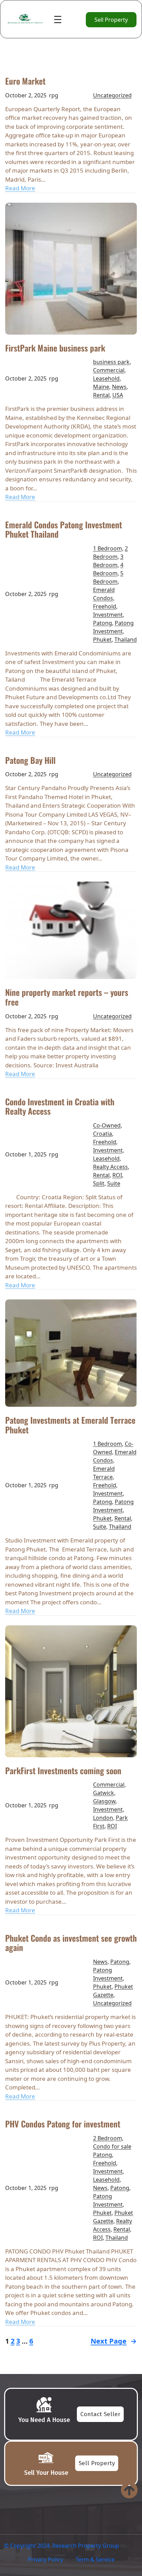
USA (118, 395)
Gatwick (104, 1793)
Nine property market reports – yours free (67, 997)
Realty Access (110, 1167)
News (119, 387)
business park (111, 362)
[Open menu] (58, 20)
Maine (101, 387)
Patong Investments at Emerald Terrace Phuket (70, 1425)
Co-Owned (107, 1125)
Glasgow (104, 1801)
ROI (117, 1175)
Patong (103, 623)
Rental (101, 395)
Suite (114, 1183)
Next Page (114, 2341)
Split (99, 1183)
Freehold (105, 606)
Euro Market (25, 81)
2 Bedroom (108, 2138)
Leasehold (106, 378)
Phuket (102, 640)
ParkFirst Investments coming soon (63, 1771)
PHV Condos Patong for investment (63, 2124)
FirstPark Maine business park (55, 348)
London (103, 1818)
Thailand (126, 640)
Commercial (109, 370)
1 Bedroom (108, 548)
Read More (20, 188)
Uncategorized (112, 95)
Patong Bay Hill (30, 760)
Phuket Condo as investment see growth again (71, 1943)
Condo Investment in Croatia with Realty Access (60, 1107)
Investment (108, 615)
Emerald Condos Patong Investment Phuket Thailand (64, 530)
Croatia (103, 1134)
